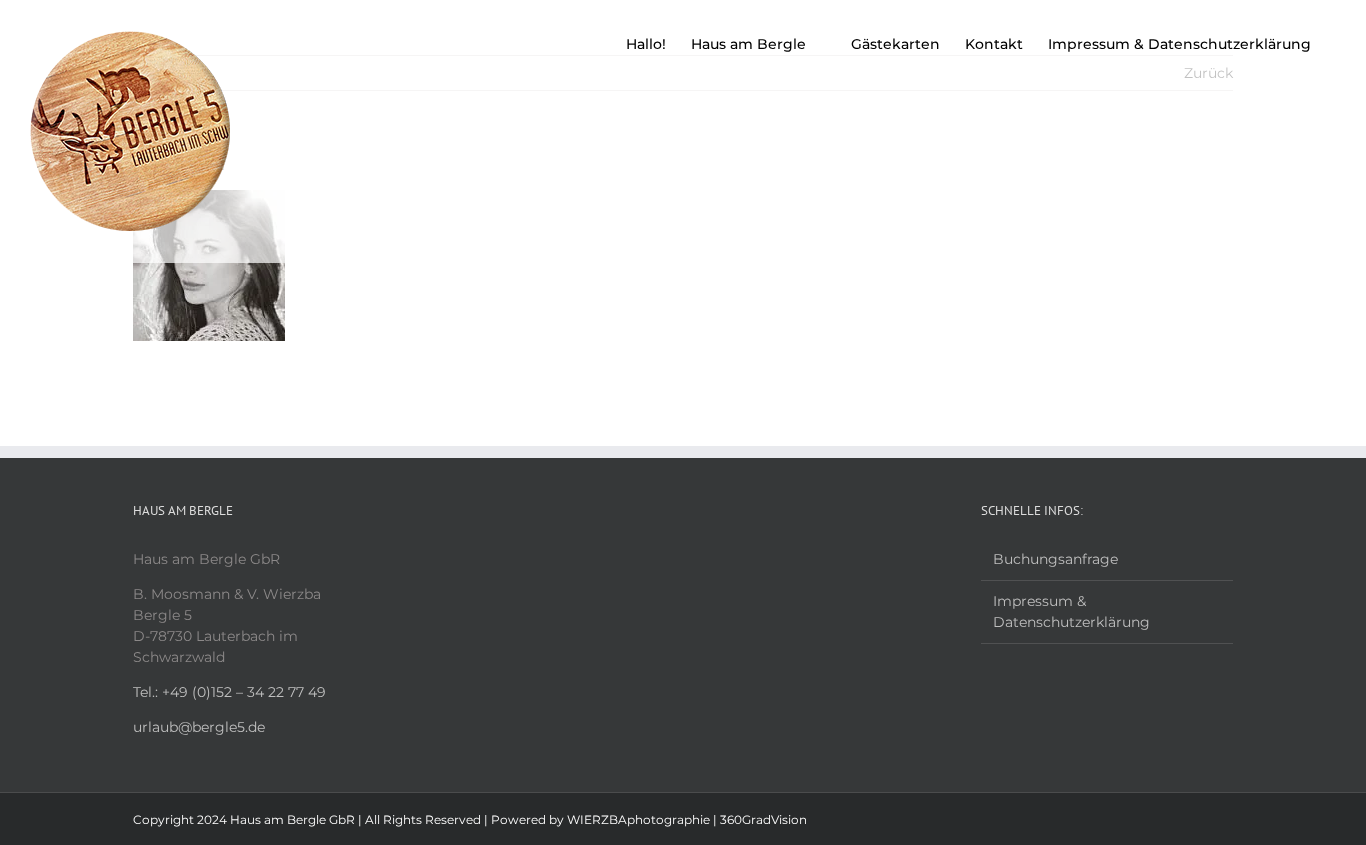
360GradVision (763, 819)
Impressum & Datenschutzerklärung (1071, 611)
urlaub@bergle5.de (199, 727)
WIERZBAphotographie (638, 819)
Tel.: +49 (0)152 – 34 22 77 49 (229, 692)
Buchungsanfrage (1055, 559)
